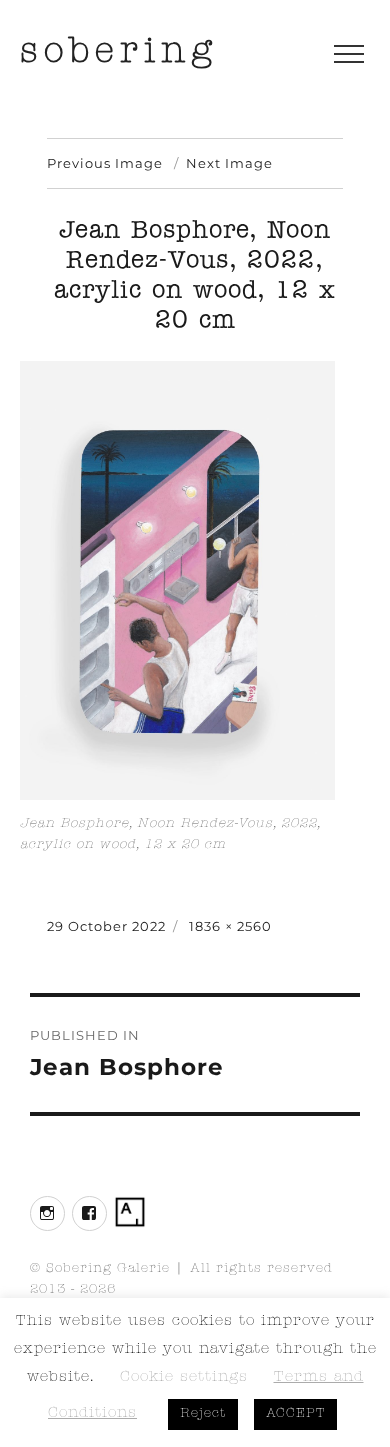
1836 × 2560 (230, 926)
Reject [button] (203, 1414)
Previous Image (105, 163)
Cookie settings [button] (184, 1378)
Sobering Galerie (108, 1269)
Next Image (229, 163)
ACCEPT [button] (295, 1414)
